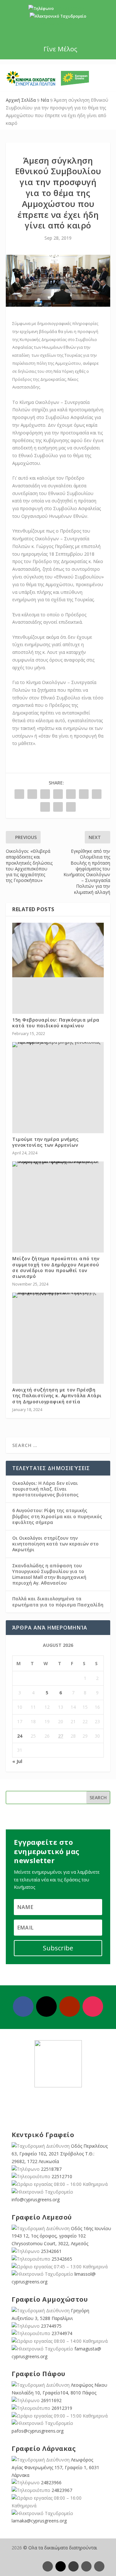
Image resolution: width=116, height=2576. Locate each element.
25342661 (51, 2251)
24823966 (51, 2482)
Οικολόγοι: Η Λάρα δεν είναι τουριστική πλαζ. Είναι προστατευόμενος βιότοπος (45, 1489)
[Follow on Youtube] (70, 2007)
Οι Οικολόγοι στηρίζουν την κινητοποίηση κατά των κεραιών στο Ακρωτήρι (55, 1544)
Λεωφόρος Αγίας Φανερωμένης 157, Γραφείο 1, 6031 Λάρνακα (55, 2467)
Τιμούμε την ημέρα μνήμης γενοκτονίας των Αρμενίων (45, 1142)
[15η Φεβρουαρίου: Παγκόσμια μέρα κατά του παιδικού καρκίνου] (58, 950)
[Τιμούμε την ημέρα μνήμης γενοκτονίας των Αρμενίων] (58, 1045)
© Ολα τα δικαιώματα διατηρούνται (60, 2548)
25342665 (62, 2259)
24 (20, 1736)
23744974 (62, 2333)
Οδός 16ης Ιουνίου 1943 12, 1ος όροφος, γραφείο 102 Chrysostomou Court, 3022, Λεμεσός (61, 2236)
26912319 (62, 2408)
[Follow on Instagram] (93, 2007)
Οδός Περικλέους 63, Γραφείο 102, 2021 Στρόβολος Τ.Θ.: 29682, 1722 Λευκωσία (60, 2154)
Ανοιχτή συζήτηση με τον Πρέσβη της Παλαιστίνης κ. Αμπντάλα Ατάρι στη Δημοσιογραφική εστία (57, 1395)
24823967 (62, 2490)
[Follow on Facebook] (23, 2007)
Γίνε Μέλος (60, 49)
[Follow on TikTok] (99, 2566)
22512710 (62, 2176)
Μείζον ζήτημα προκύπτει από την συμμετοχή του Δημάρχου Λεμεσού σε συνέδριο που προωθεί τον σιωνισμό (56, 1267)
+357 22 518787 (69, 9)
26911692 (51, 2400)
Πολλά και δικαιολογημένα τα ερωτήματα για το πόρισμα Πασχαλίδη (58, 1601)
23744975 (51, 2326)
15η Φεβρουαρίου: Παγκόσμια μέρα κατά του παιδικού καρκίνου (56, 1023)
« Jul (17, 1761)
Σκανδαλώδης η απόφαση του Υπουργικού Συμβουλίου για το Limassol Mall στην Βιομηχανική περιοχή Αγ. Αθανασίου (49, 1574)
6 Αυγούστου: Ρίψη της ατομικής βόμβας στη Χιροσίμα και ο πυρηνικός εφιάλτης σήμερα (57, 1516)
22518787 (51, 2169)
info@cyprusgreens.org (58, 24)
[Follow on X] (46, 2007)
